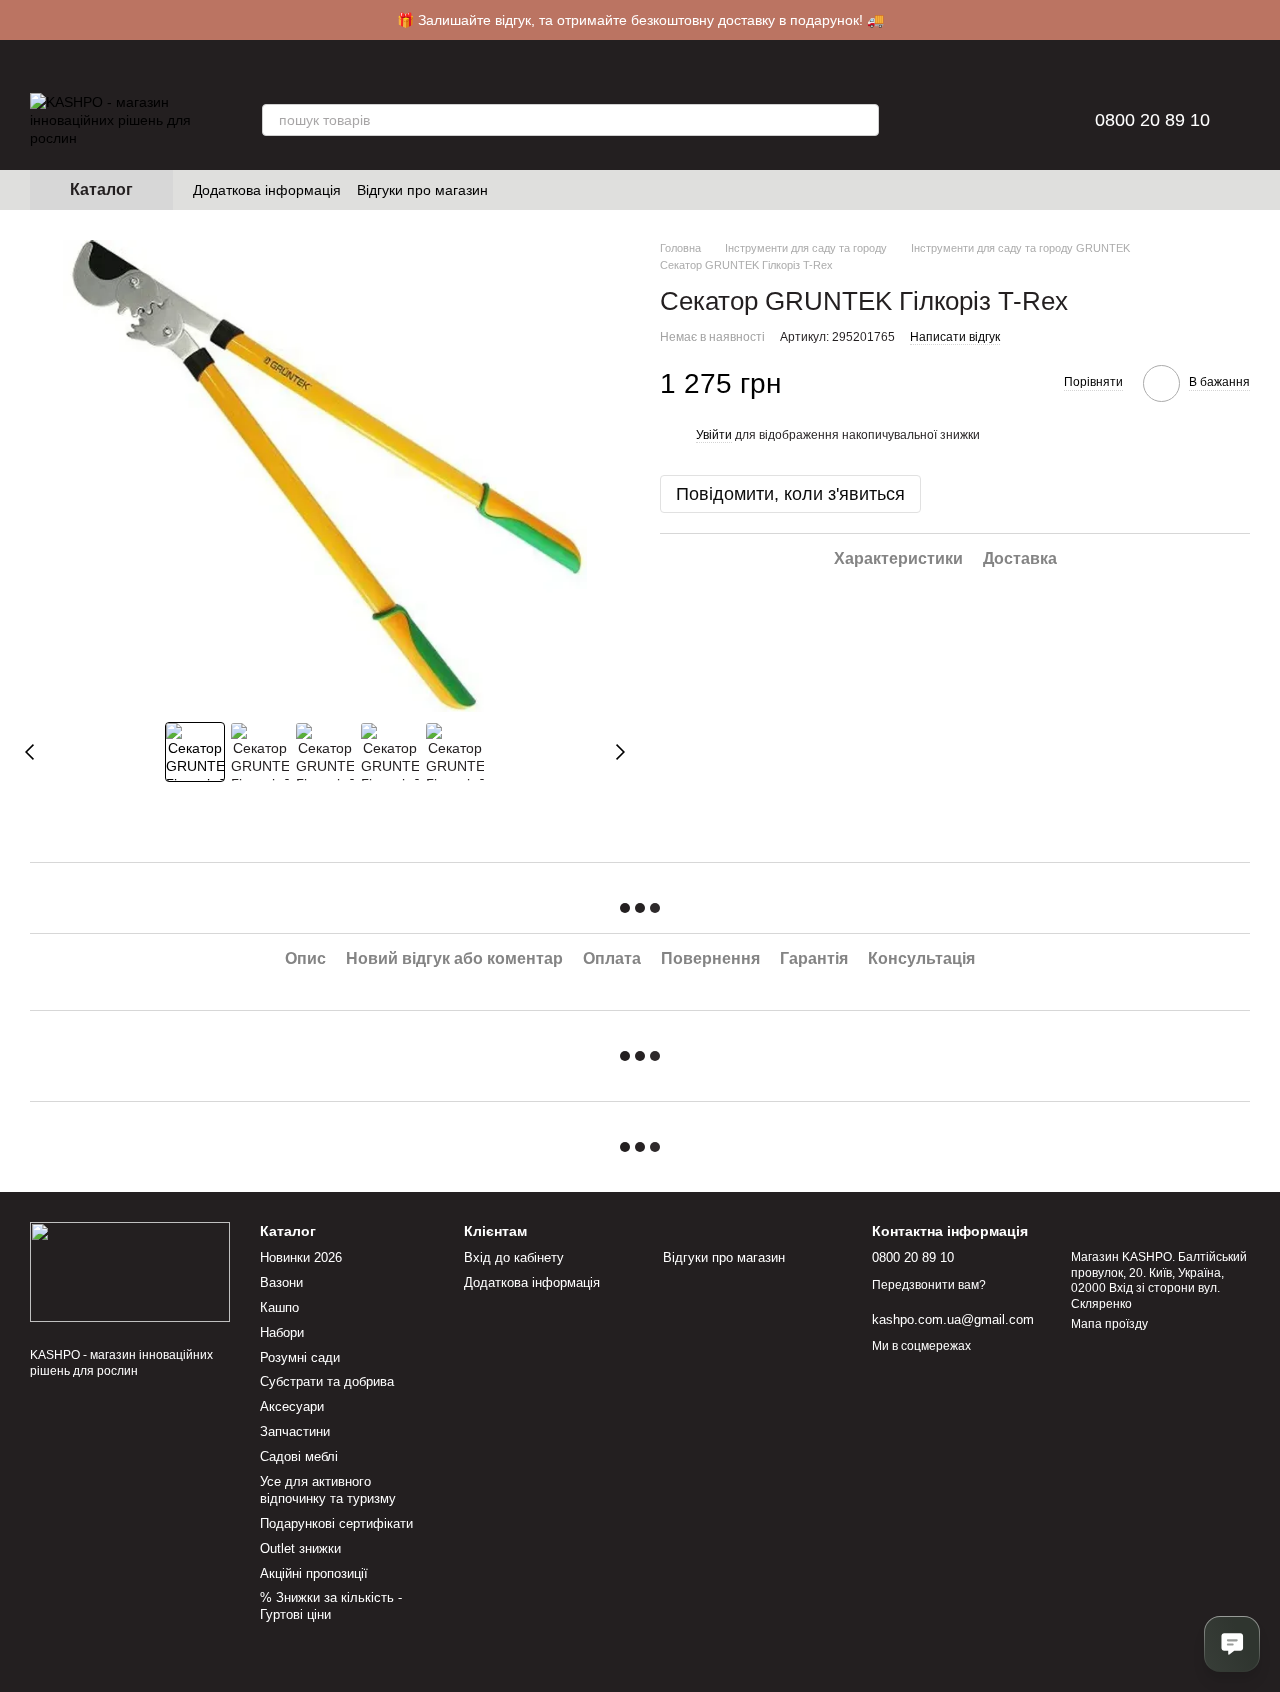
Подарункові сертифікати (336, 1523)
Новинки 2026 (301, 1257)
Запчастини (295, 1431)
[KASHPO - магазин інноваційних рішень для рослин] (130, 1271)
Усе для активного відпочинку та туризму (328, 1490)
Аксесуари (292, 1406)
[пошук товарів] (863, 120)
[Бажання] (979, 120)
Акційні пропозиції (314, 1573)
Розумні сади (300, 1357)
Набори (282, 1332)
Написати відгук (955, 337)
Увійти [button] (714, 436)
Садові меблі (299, 1456)
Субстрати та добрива (327, 1381)
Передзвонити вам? (929, 1285)
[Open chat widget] (1232, 1644)
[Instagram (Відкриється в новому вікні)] (516, 190)
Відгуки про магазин (422, 190)
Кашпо (279, 1307)
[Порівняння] (927, 120)
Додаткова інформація (267, 190)
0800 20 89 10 (1152, 120)
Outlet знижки (300, 1548)
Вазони (281, 1282)
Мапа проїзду (1109, 1324)
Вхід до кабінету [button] (514, 1257)
